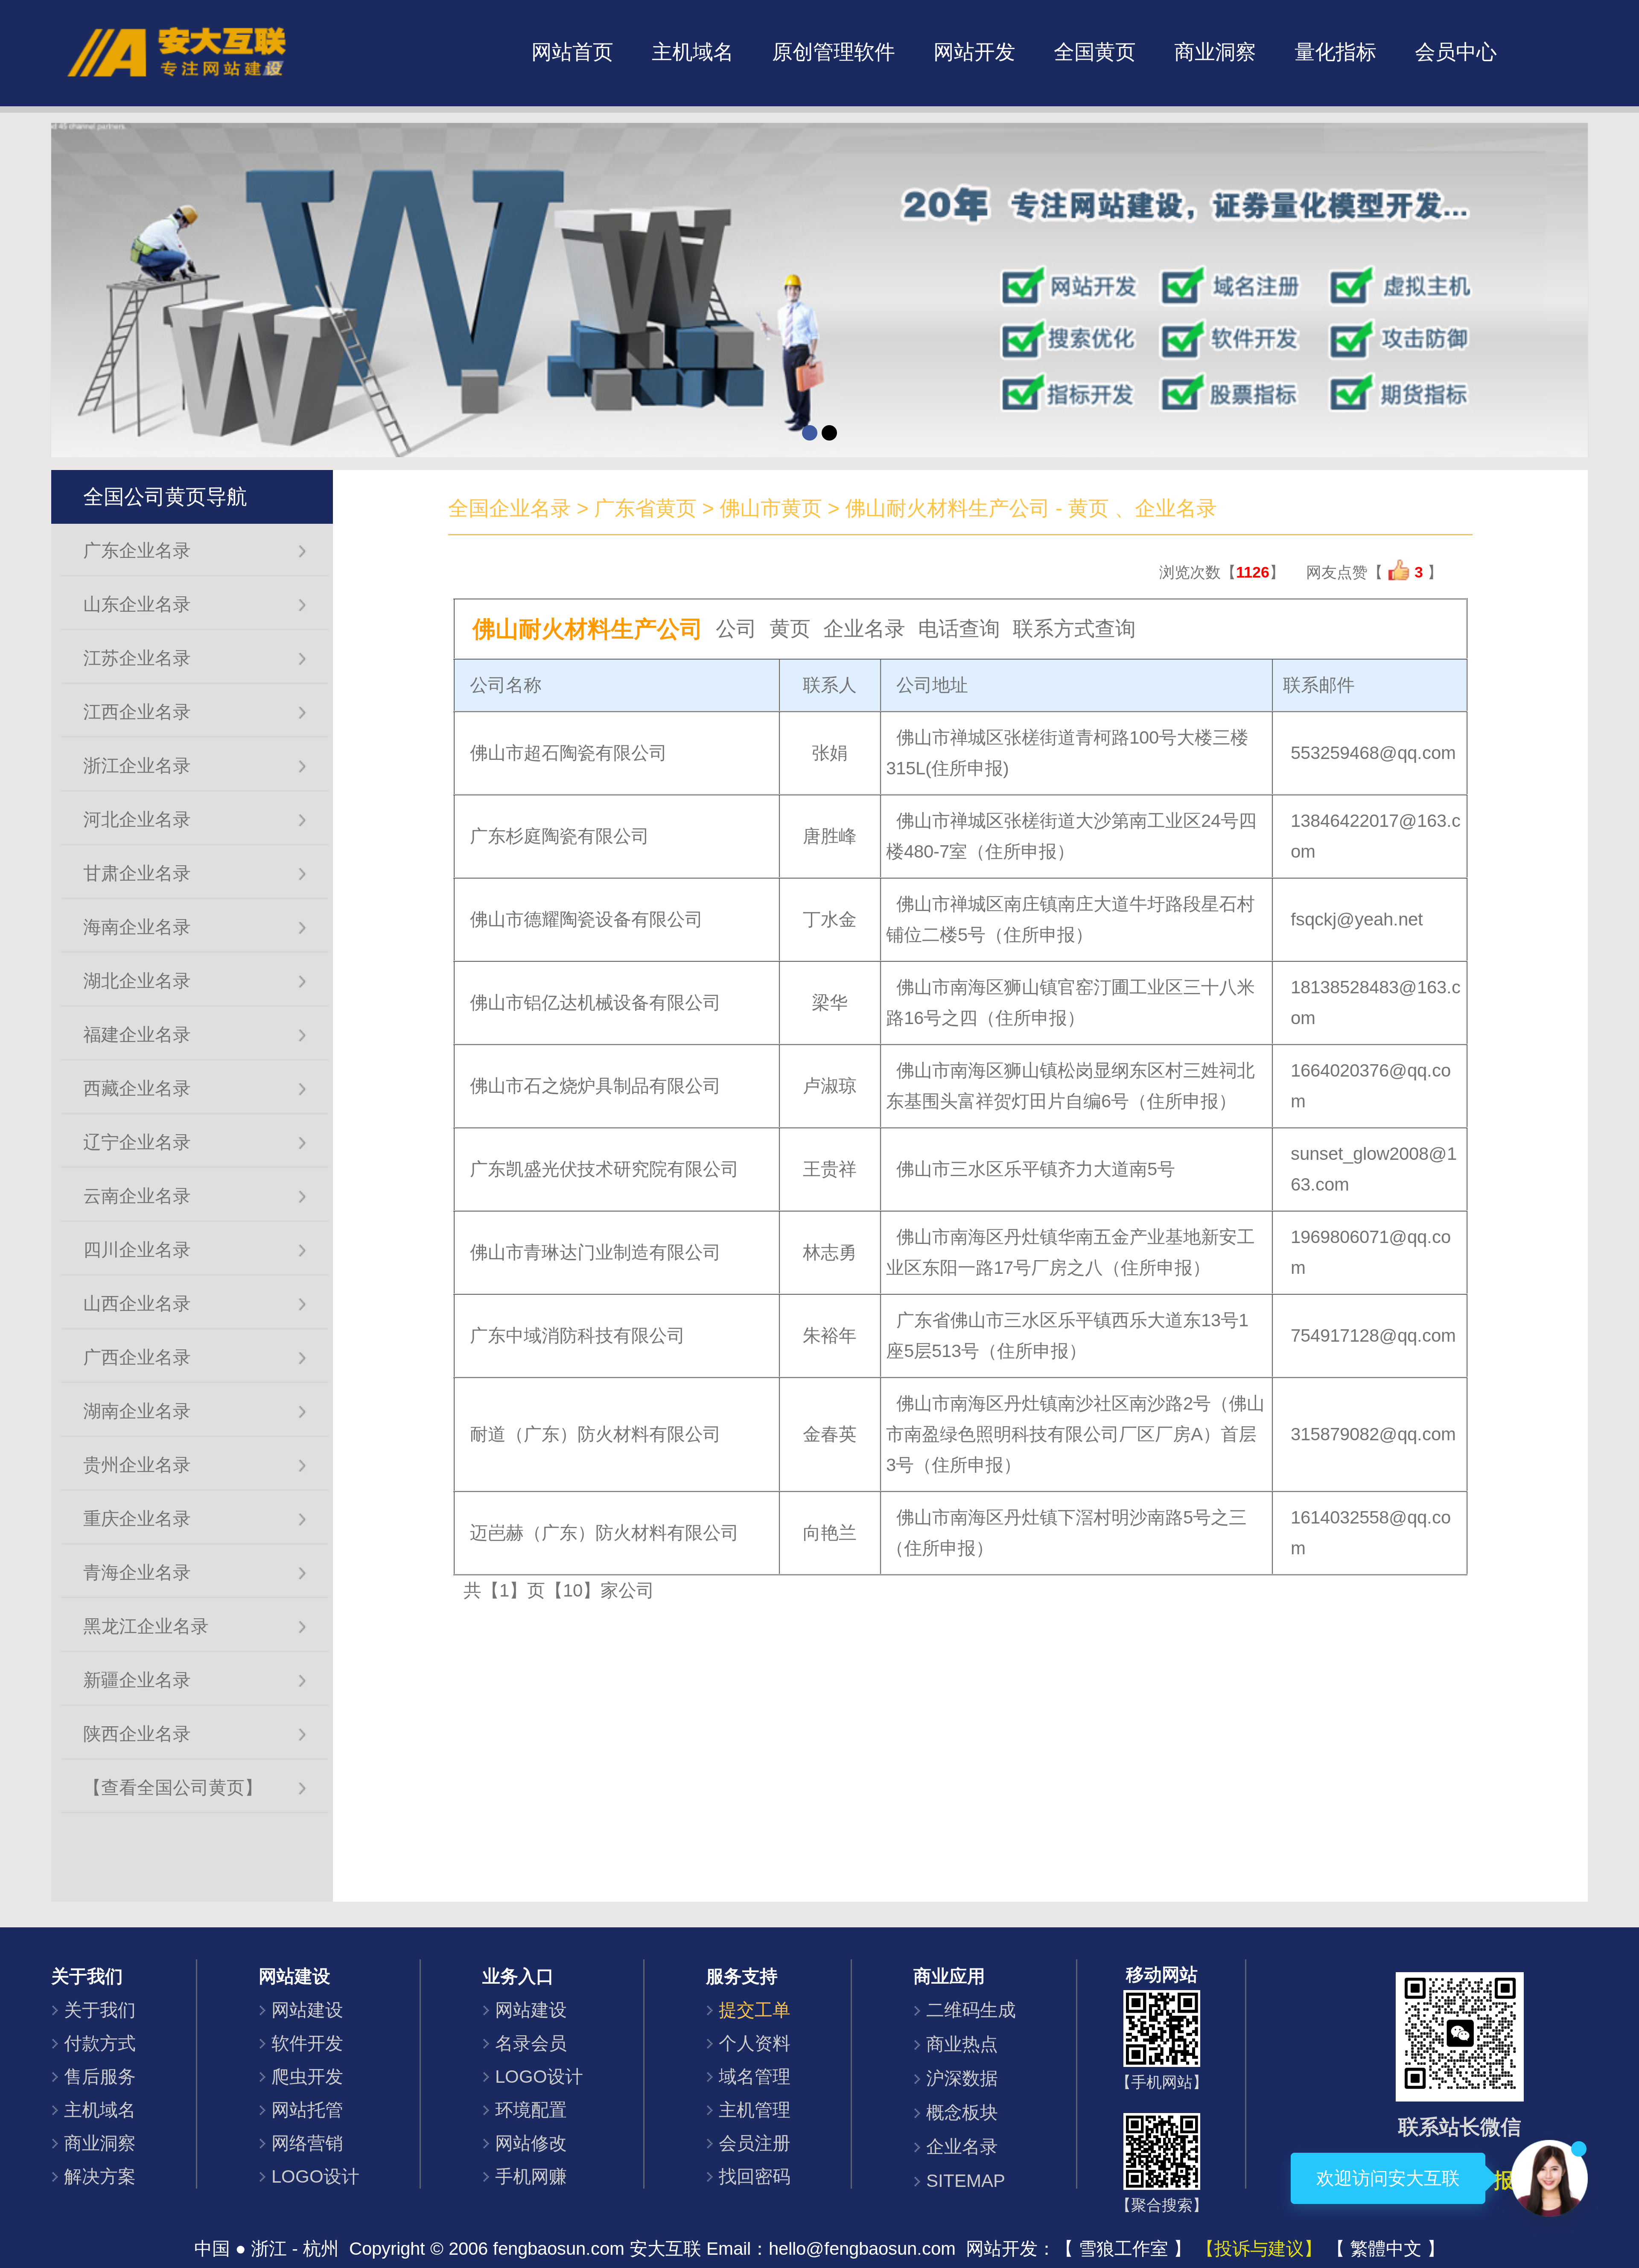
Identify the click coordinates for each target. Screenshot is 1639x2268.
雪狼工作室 (1123, 2249)
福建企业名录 (137, 1035)
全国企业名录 (510, 508)
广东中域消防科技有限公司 (577, 1335)
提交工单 (755, 2010)
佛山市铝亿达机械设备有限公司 (595, 1003)
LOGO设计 (315, 2176)
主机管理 (755, 2110)
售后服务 (100, 2077)
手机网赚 (531, 2176)
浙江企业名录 (137, 766)
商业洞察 (1215, 52)
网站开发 (974, 52)
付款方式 (100, 2043)
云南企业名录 (137, 1196)
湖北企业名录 (137, 981)
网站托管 (307, 2110)
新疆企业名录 (137, 1680)
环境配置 (531, 2110)
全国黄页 (1095, 52)
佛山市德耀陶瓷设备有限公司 (586, 919)
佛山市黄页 (771, 508)
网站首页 (572, 52)
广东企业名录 (137, 550)
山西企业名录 (137, 1303)
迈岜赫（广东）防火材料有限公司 (604, 1533)
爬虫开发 (307, 2077)
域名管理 (755, 2077)
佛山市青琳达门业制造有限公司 (595, 1252)
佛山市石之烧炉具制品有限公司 (595, 1086)
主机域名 (693, 52)
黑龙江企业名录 (146, 1626)
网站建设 (307, 2010)
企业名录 (962, 2147)
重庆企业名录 (137, 1519)
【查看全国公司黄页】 (173, 1788)
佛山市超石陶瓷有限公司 (569, 753)
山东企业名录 (137, 604)
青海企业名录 (137, 1572)
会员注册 (755, 2143)
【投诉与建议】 (1259, 2249)
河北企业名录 (137, 819)
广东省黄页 (645, 508)
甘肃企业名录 (137, 873)
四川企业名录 (137, 1250)
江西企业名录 (137, 712)
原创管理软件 (834, 52)
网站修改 (531, 2143)
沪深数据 (962, 2078)
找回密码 (755, 2176)
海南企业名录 (137, 927)
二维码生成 (971, 2010)
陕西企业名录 (137, 1734)
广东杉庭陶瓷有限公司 (560, 836)
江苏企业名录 (137, 658)
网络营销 (307, 2143)
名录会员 (531, 2043)
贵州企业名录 (137, 1465)
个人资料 (755, 2043)
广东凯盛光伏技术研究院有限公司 (604, 1169)
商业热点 (962, 2044)
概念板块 (962, 2112)
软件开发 (307, 2043)
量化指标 (1336, 52)
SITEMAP (966, 2181)
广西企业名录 (137, 1357)
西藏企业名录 (137, 1088)
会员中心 (1456, 52)
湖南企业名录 (137, 1411)
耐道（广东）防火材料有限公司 (595, 1434)
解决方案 (100, 2176)
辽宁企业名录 (137, 1142)
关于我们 (100, 2010)
